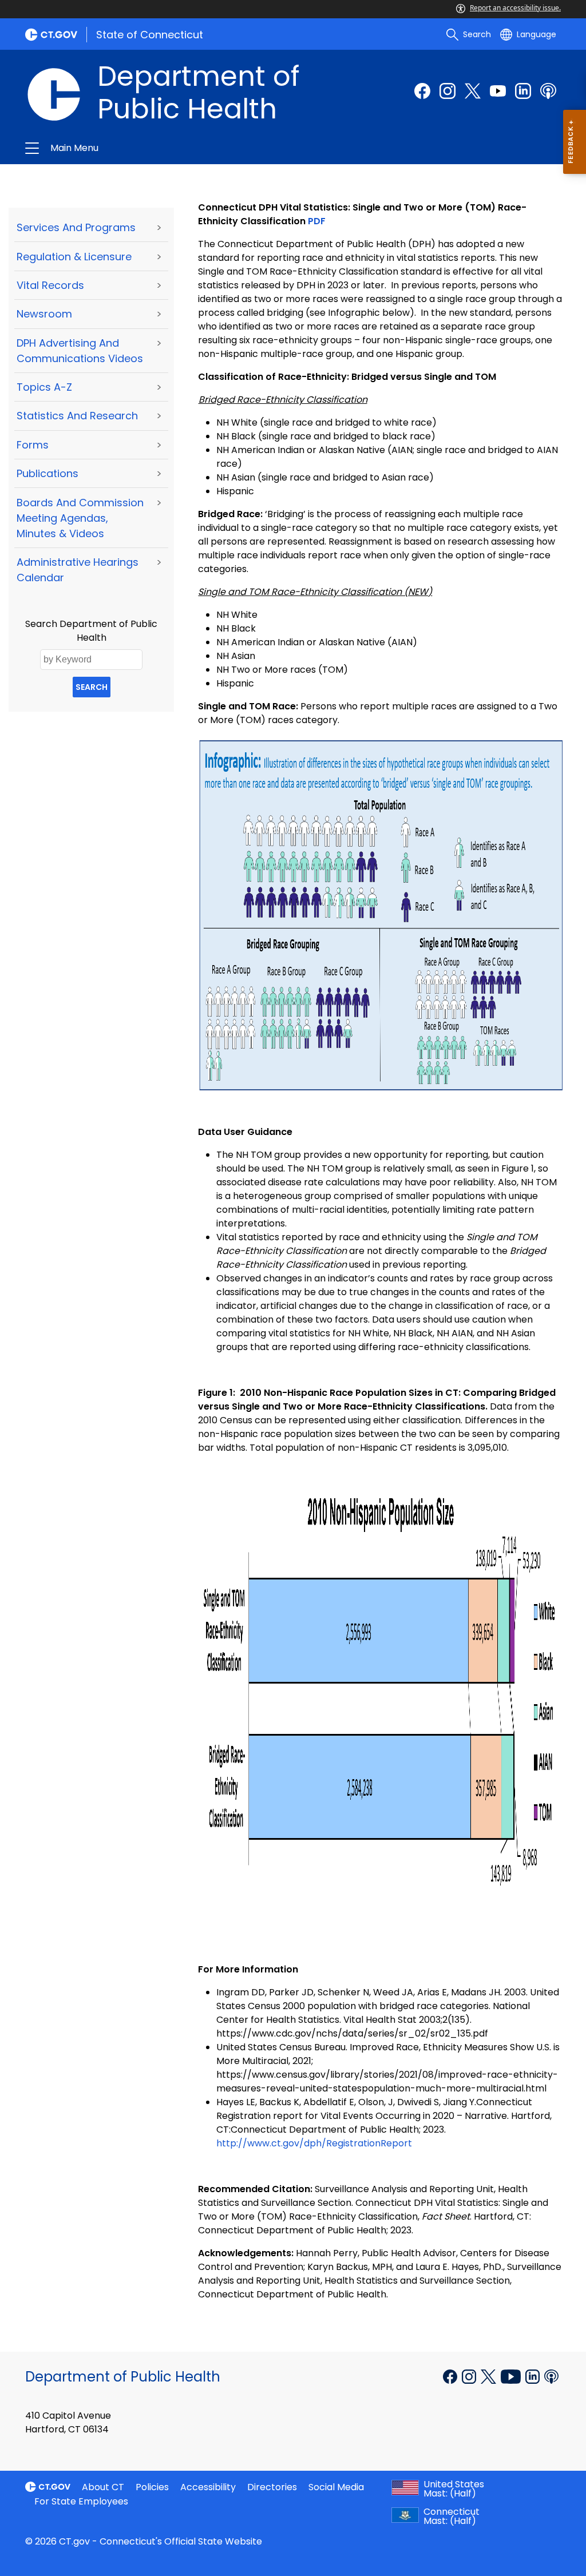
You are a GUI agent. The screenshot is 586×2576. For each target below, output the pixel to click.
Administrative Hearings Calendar (78, 570)
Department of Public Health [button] (172, 148)
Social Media (336, 2487)
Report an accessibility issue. (515, 8)
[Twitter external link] (473, 91)
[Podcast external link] (548, 91)
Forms (33, 445)
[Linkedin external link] (534, 2376)
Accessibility (208, 2487)
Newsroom (44, 314)
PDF (317, 221)
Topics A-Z (44, 387)
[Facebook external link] (422, 91)
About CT (103, 2487)
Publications (47, 473)
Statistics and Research (77, 416)
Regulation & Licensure (74, 257)
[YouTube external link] (512, 2376)
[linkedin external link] (523, 91)
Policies (152, 2487)
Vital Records (50, 285)
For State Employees (81, 2501)
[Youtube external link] (498, 91)
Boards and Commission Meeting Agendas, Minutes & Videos (80, 518)
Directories (272, 2487)
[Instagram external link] (448, 91)
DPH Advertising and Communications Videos (80, 351)
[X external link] (490, 2376)
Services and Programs (76, 227)
